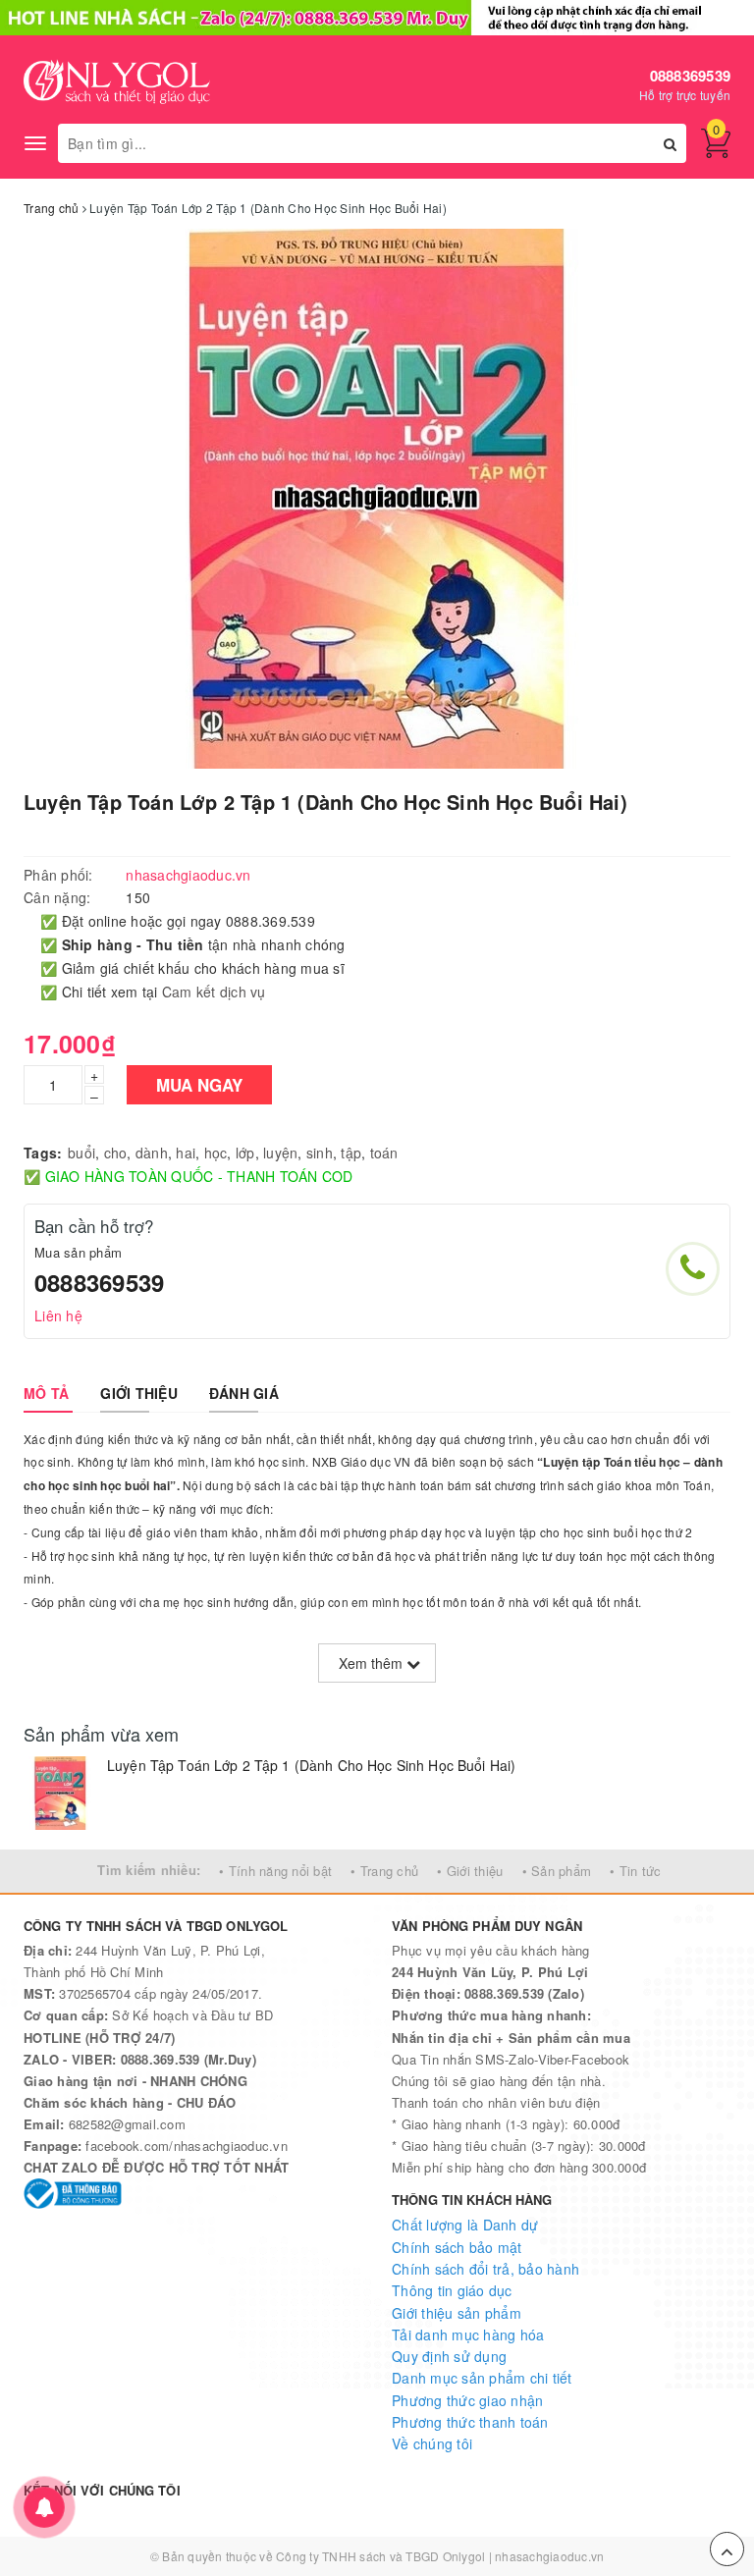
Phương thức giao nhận (467, 2400)
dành (152, 1153)
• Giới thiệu (470, 1871)
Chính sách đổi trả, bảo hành (485, 2269)
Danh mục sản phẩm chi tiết (482, 2378)
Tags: (43, 1153)
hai (186, 1153)
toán (384, 1153)
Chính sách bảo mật (457, 2247)
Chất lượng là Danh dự (465, 2225)
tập (351, 1153)
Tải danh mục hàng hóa (468, 2334)
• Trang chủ (384, 1871)
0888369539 (691, 76)
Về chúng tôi (432, 2443)
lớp (245, 1153)
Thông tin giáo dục (452, 2290)
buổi (81, 1153)
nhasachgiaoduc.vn (549, 2556)
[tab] (46, 1393)
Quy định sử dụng (449, 2356)
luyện (280, 1153)
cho (116, 1153)
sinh (320, 1153)
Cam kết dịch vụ (214, 992)
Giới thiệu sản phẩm (457, 2313)
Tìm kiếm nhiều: (149, 1870)
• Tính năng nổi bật (275, 1871)
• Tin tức (635, 1871)
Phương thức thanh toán (470, 2422)
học (216, 1153)
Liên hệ (58, 1315)
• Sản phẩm (557, 1871)
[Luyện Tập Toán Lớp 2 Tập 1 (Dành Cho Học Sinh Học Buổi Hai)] (60, 1793)
